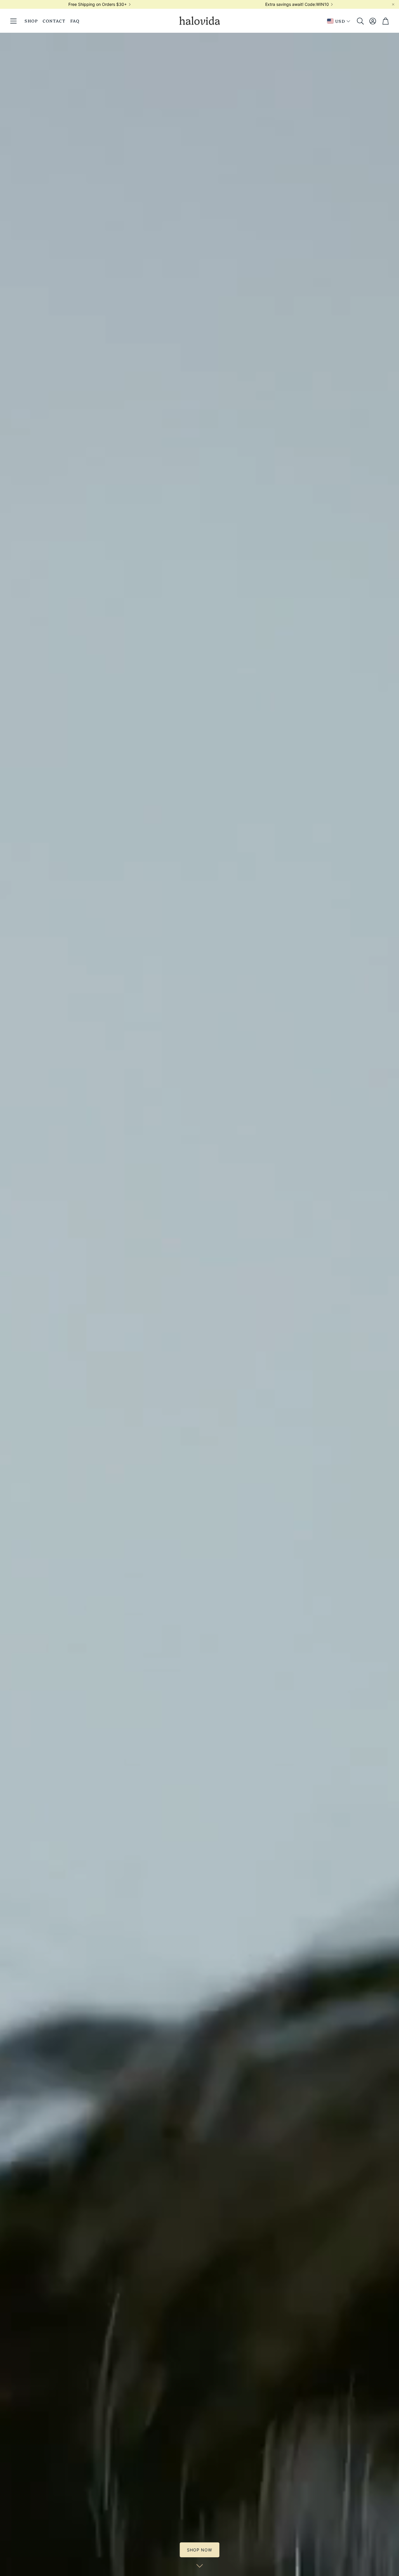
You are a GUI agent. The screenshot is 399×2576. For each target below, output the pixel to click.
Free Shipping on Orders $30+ (98, 4)
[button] (13, 21)
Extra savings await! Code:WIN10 (297, 4)
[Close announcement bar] (393, 4)
